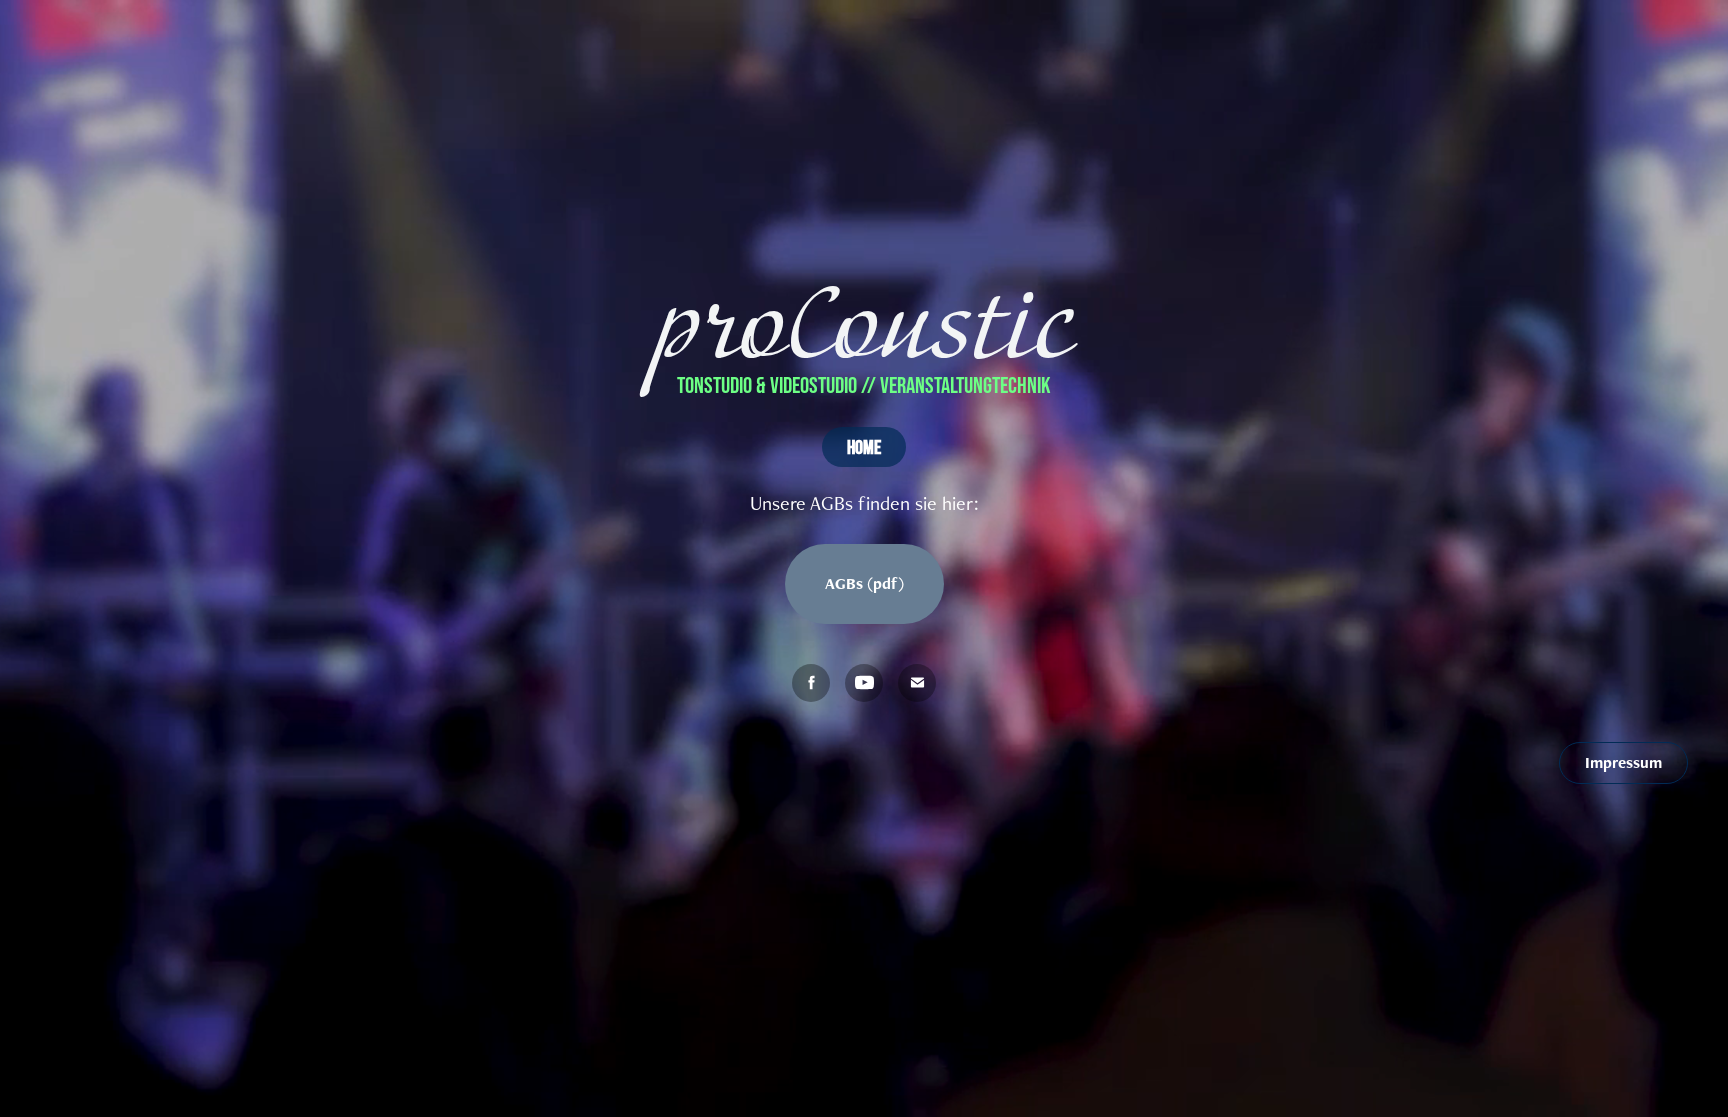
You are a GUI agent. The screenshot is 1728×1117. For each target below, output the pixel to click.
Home (864, 447)
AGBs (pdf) (864, 583)
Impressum (1623, 762)
